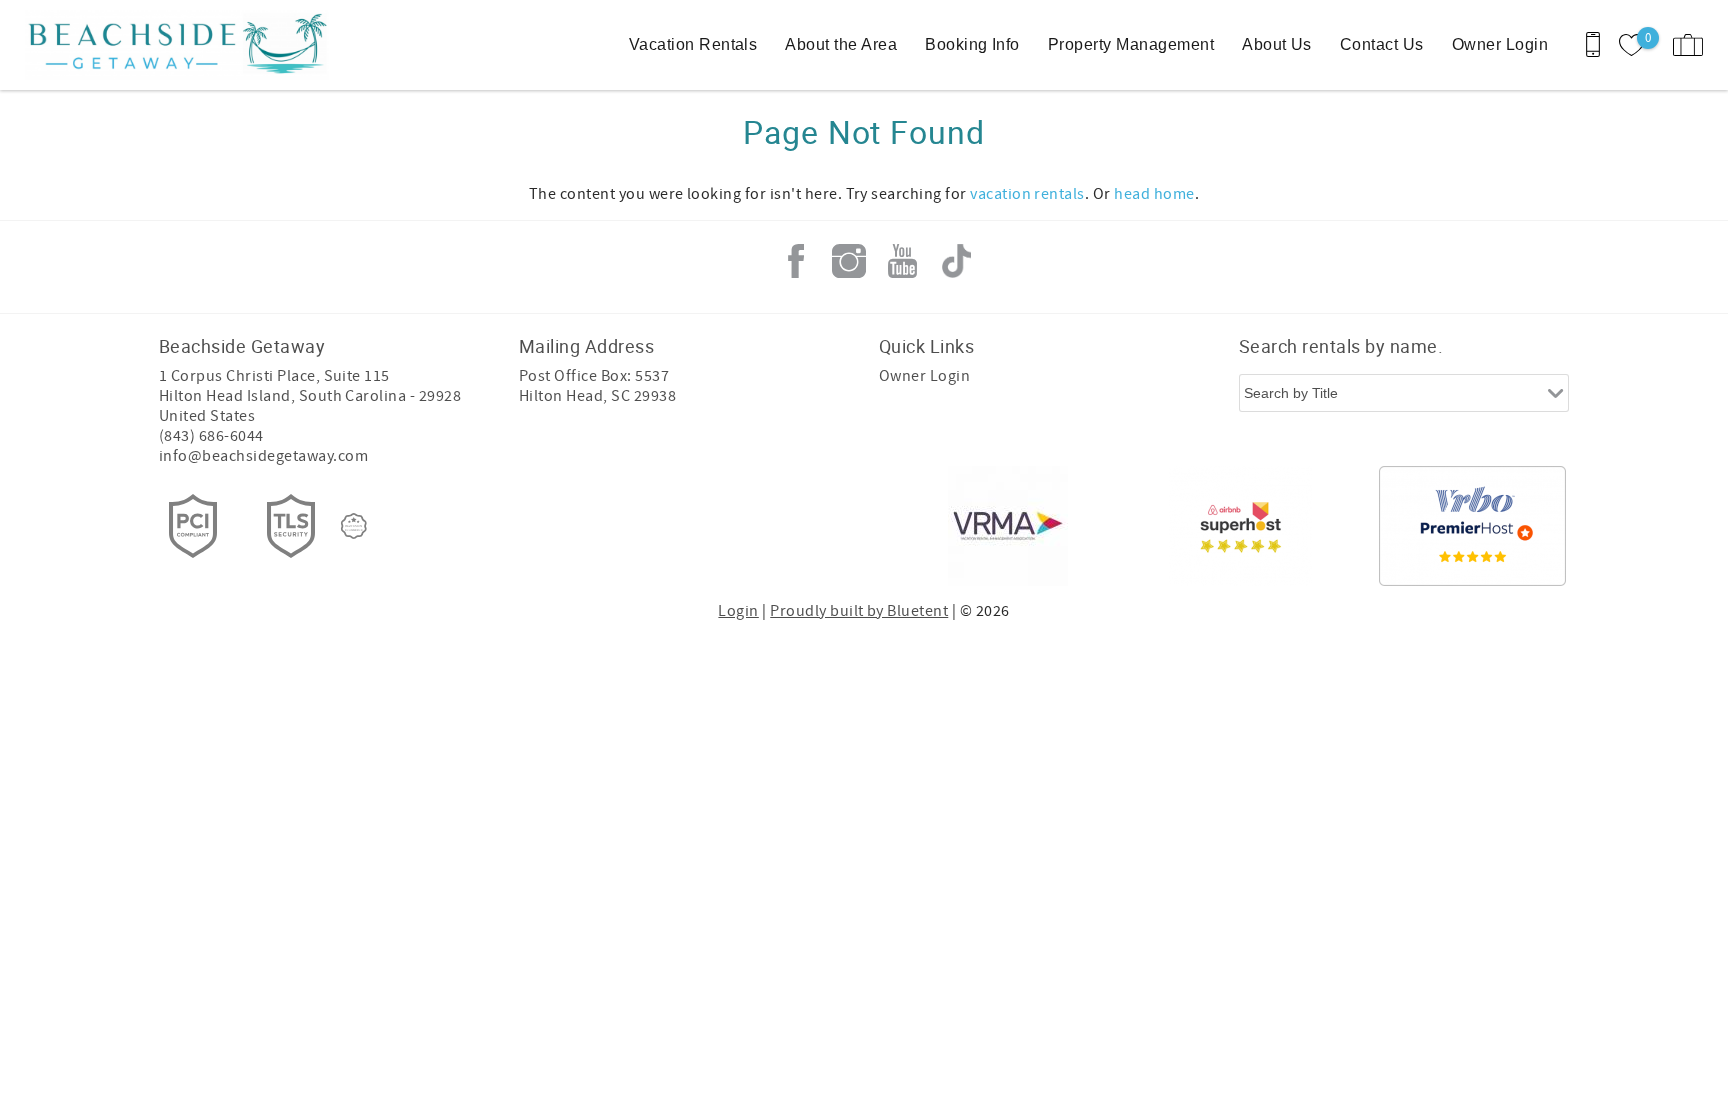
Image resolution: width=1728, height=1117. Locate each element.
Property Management (1131, 44)
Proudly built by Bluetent (859, 611)
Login (738, 611)
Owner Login (1500, 44)
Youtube (903, 261)
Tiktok (956, 261)
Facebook (796, 261)
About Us (1277, 44)
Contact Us (1382, 44)
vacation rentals (1027, 194)
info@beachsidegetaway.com (263, 456)
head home (1154, 194)
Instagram (849, 261)
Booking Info (972, 44)
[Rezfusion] (354, 526)
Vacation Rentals (693, 44)
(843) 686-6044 (211, 436)
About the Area (841, 44)
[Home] (152, 45)
